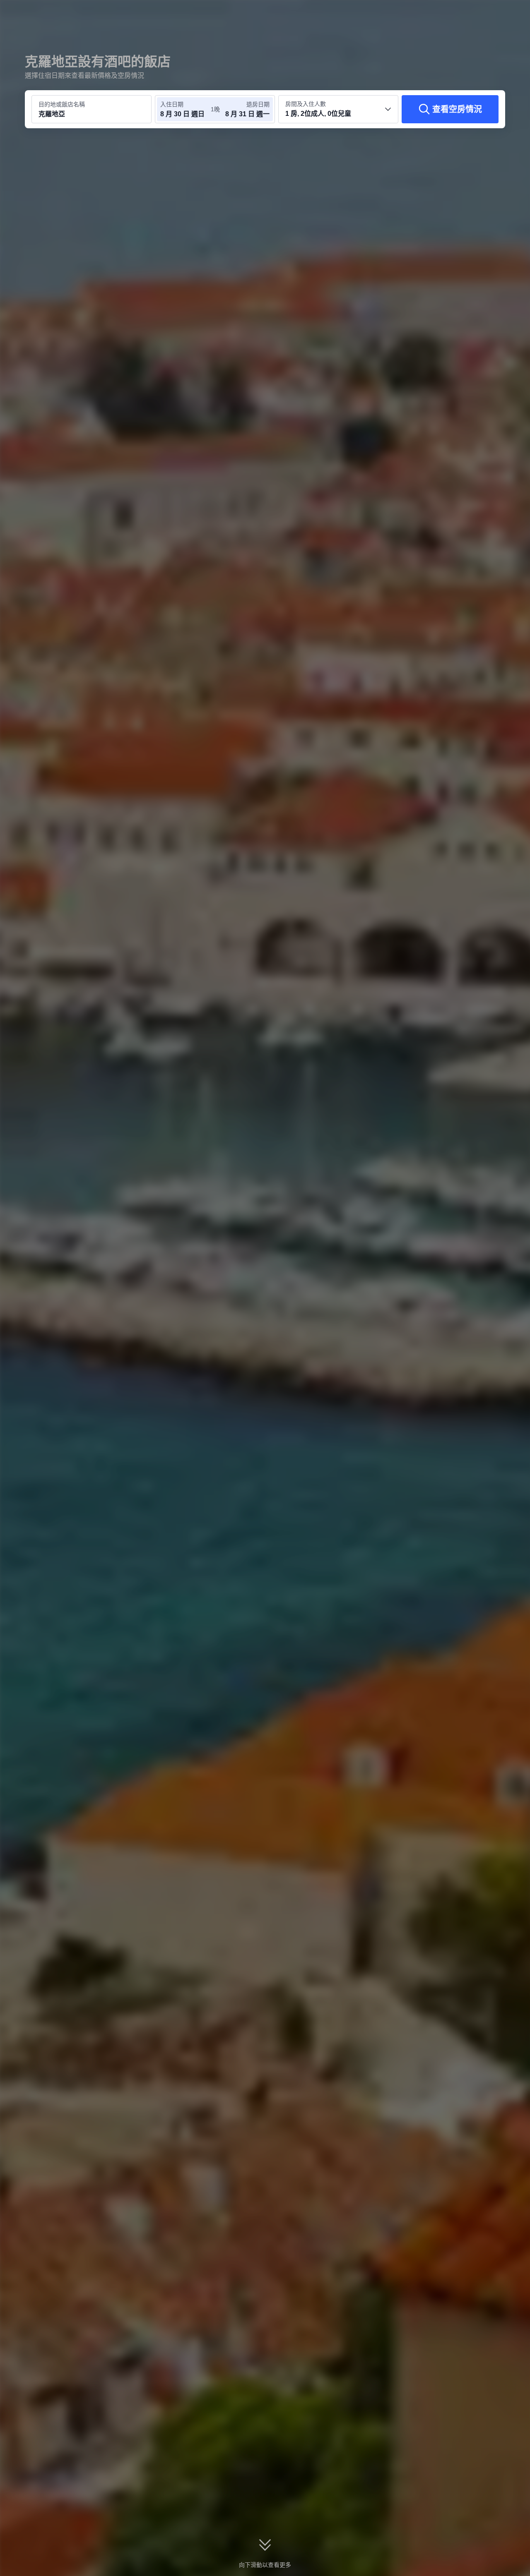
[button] (475, 14)
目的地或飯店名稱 (62, 104)
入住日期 (172, 104)
